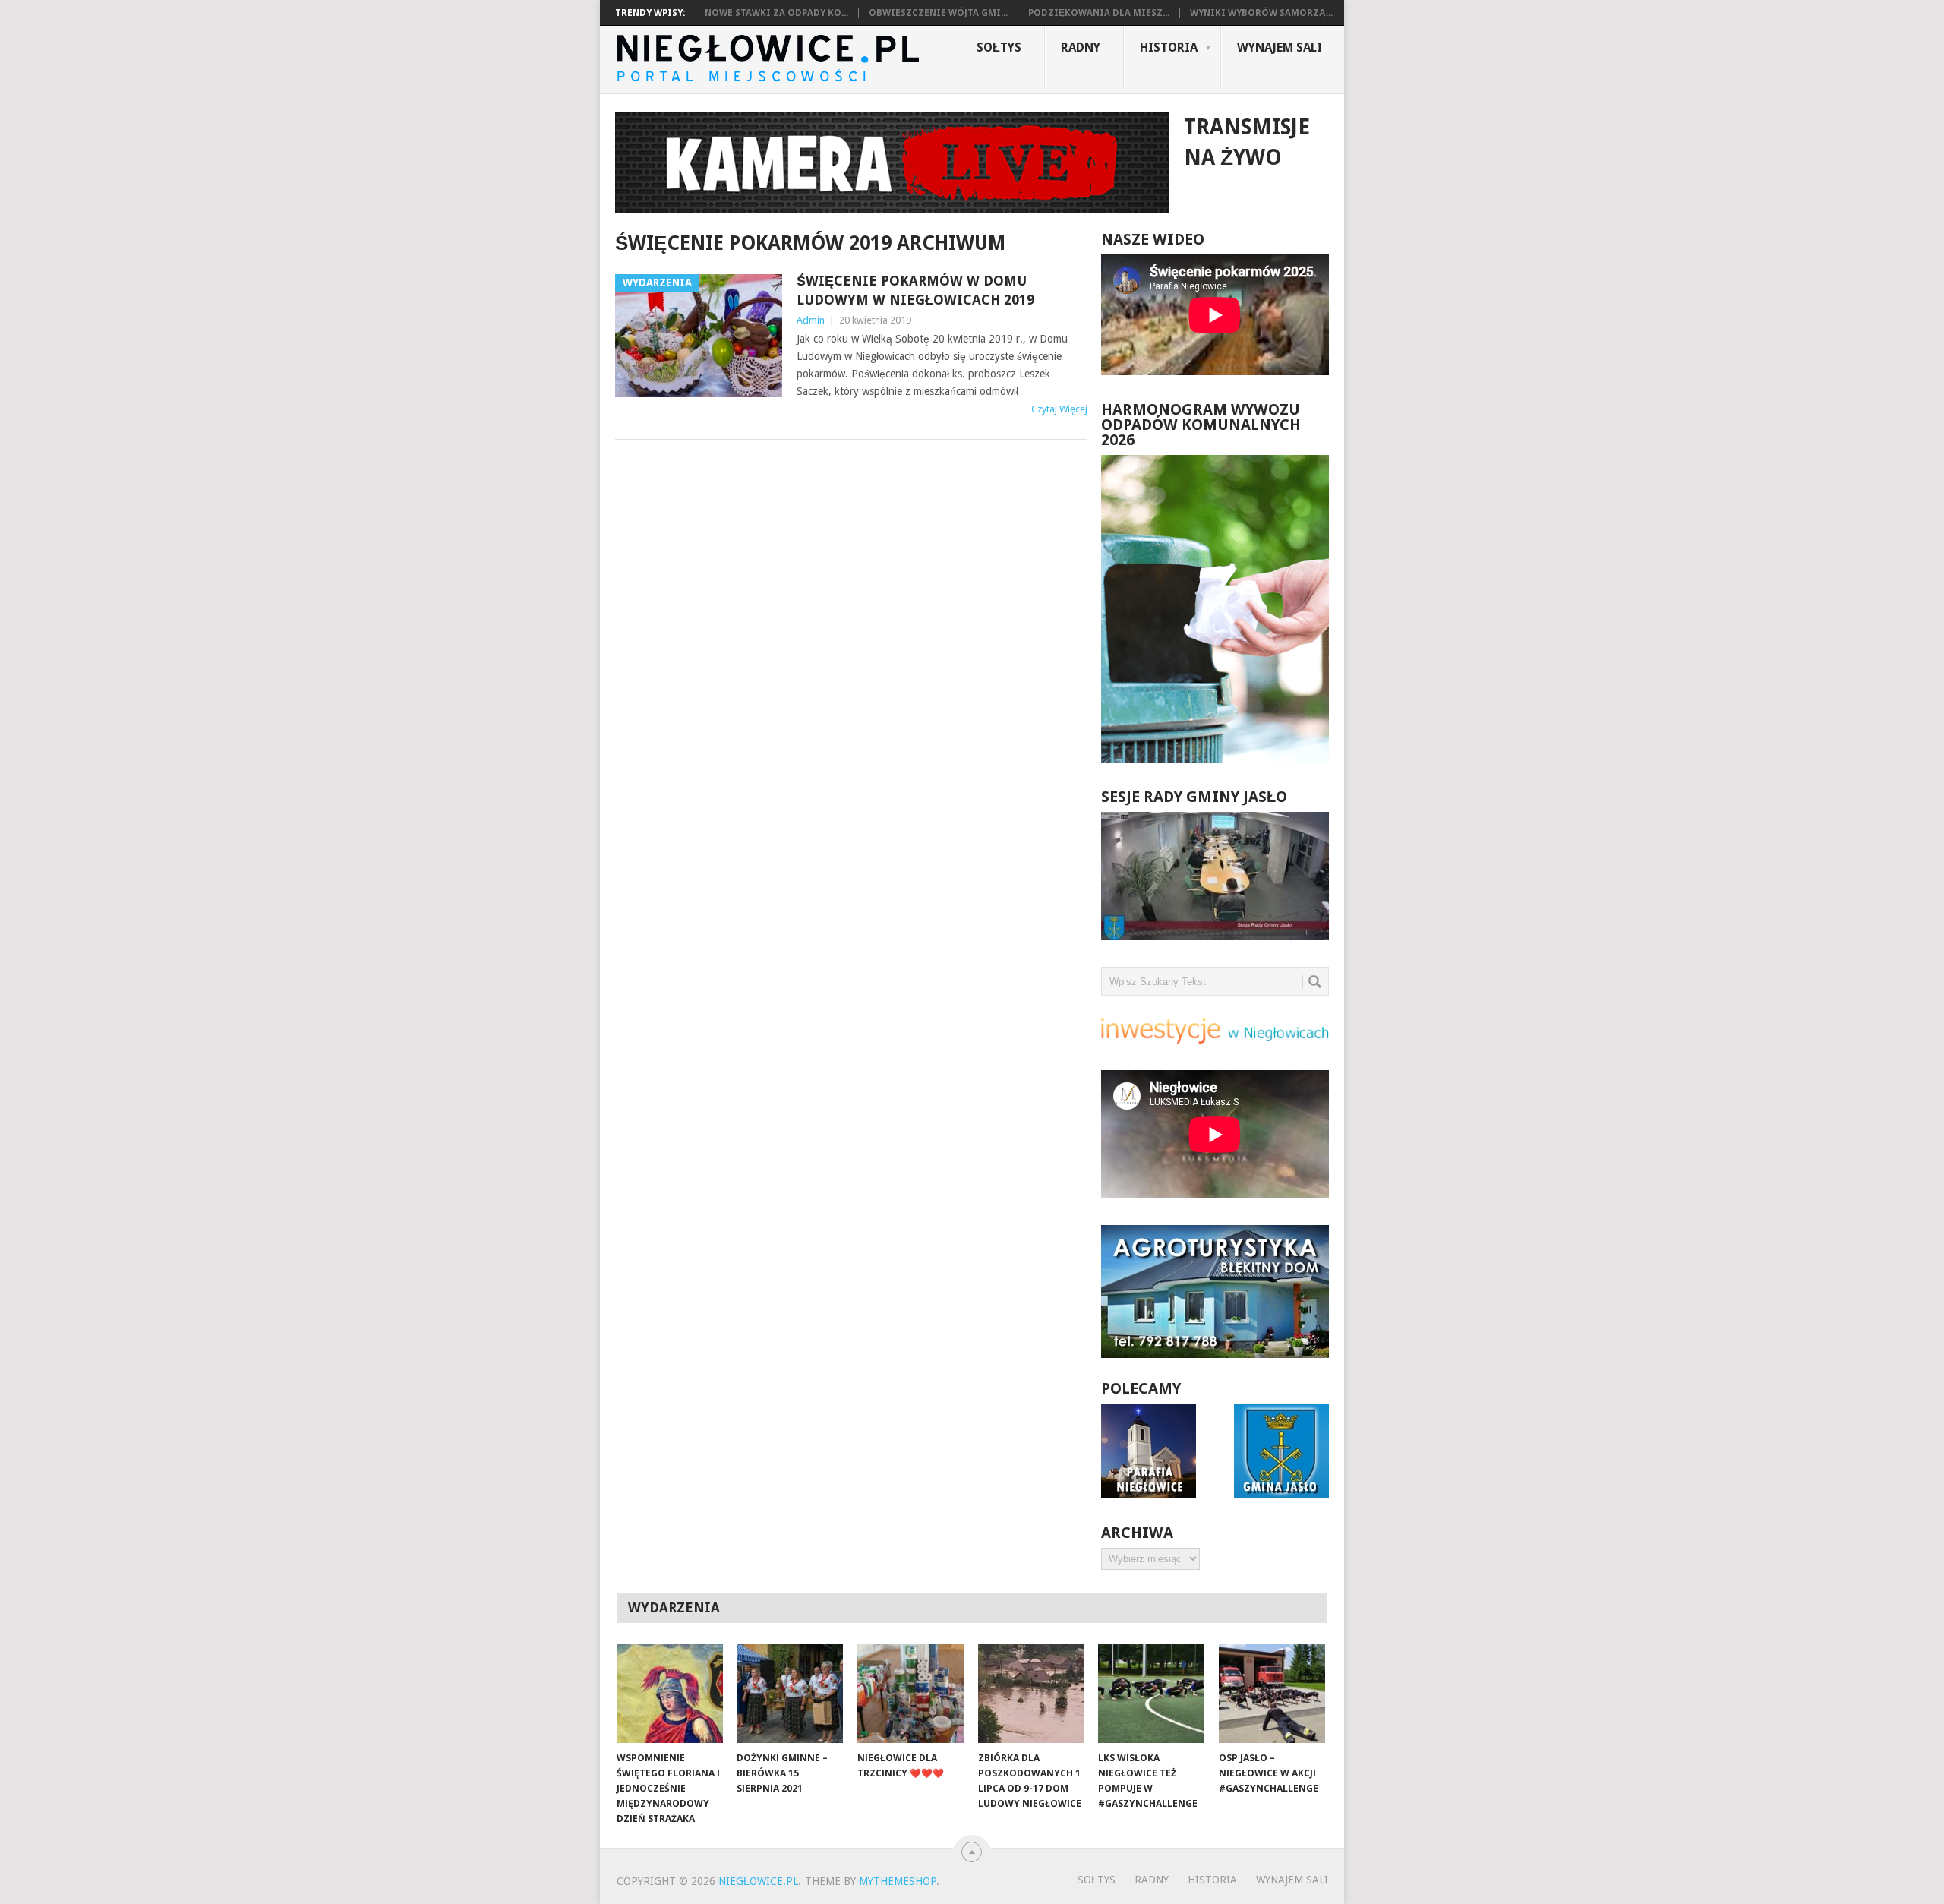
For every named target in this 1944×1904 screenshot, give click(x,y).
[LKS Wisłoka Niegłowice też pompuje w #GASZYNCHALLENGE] (1151, 1694)
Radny (1081, 47)
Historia (1169, 47)
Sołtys (999, 47)
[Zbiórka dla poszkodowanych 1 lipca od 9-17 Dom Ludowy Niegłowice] (1031, 1694)
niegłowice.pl (758, 1881)
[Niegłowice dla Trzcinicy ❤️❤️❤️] (910, 1694)
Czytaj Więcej (1059, 409)
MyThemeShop (898, 1881)
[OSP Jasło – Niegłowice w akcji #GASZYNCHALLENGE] (1272, 1694)
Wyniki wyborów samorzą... (1261, 13)
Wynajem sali (1280, 47)
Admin (811, 320)
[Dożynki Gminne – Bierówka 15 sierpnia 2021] (790, 1694)
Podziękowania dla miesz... (1099, 13)
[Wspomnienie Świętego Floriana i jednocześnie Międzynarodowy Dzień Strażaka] (670, 1694)
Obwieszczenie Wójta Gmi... (938, 13)
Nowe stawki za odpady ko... (776, 13)
